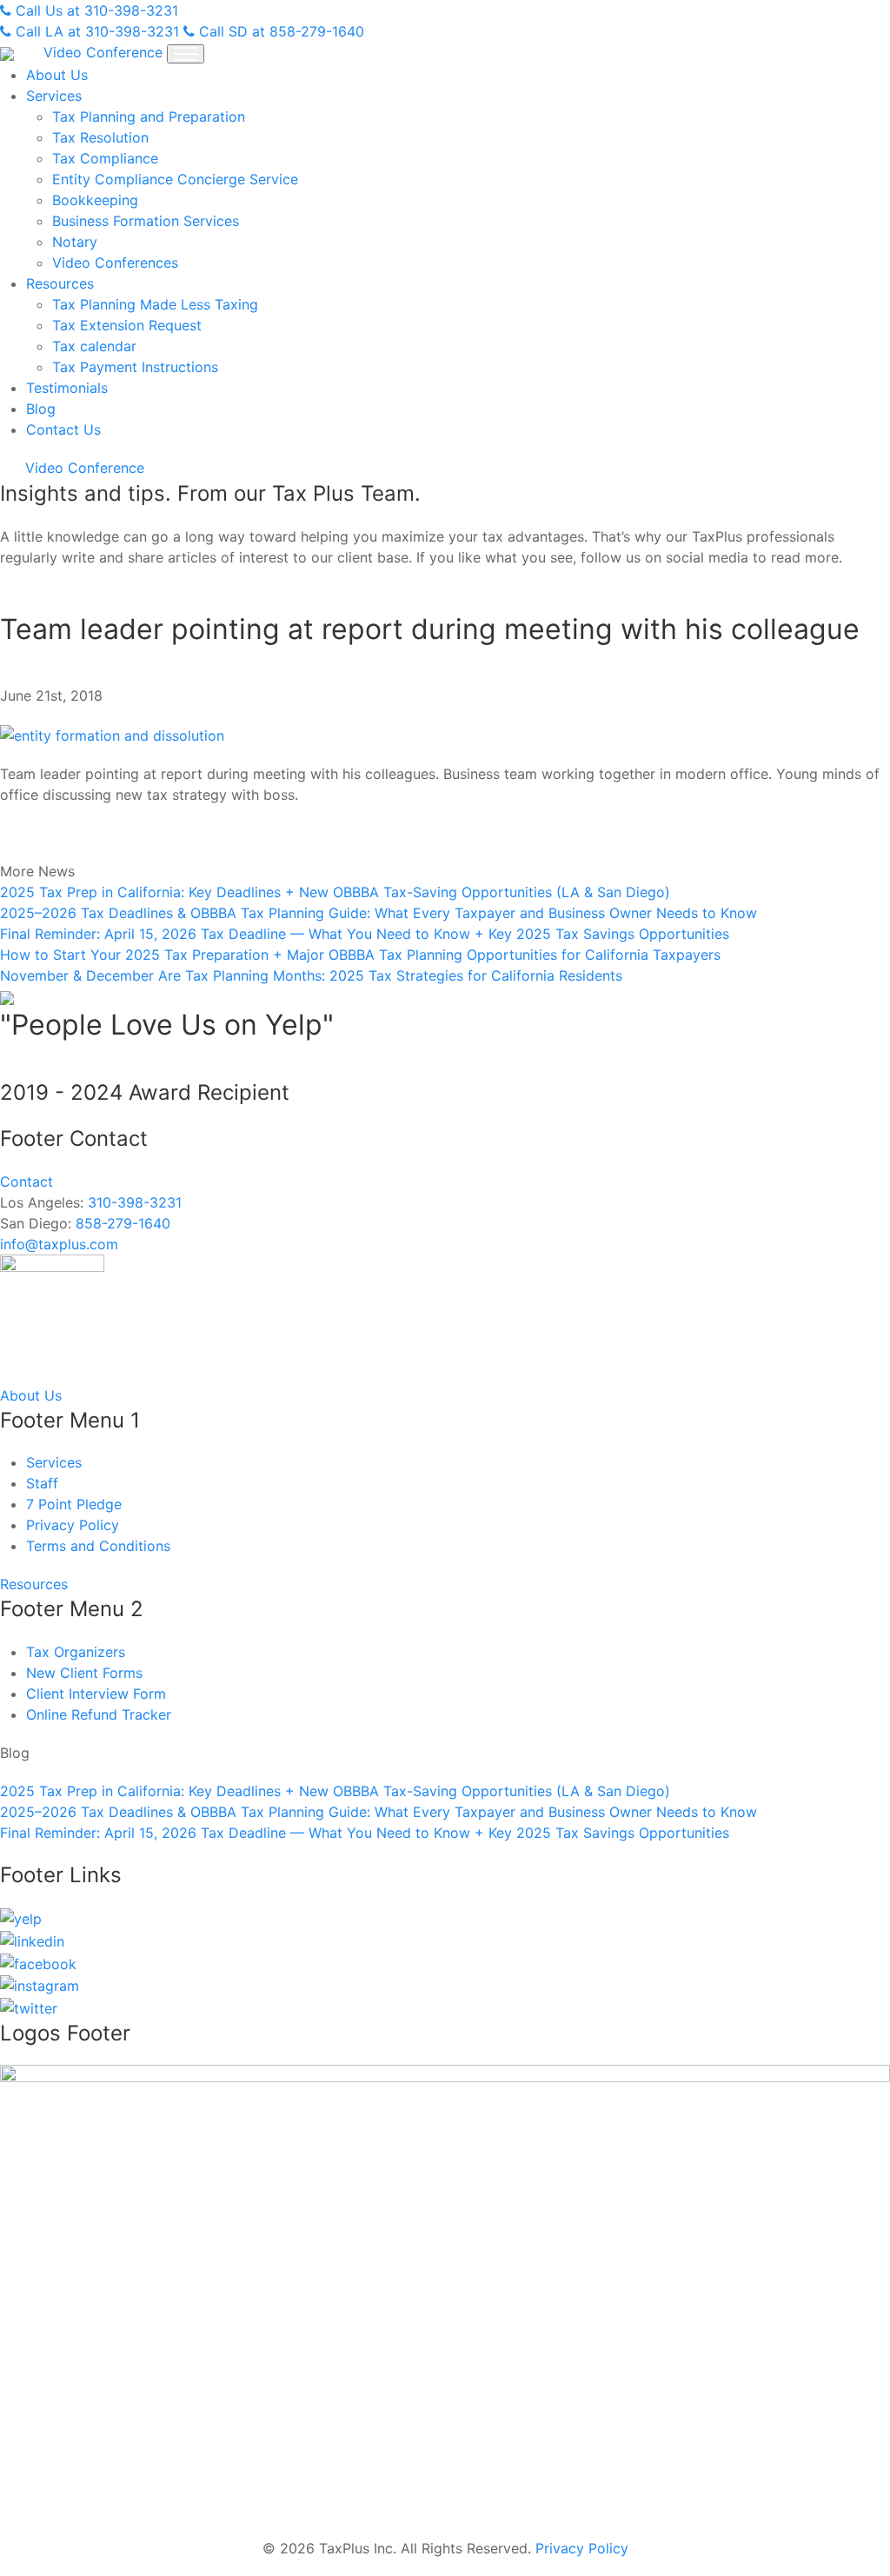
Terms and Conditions (98, 1546)
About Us (57, 75)
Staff (42, 1483)
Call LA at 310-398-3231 (95, 31)
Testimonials (67, 388)
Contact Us (63, 429)
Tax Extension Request (127, 325)
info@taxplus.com (59, 1244)
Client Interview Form (96, 1694)
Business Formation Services (146, 221)
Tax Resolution (100, 137)
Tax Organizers (76, 1652)
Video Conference (103, 52)
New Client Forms (84, 1673)
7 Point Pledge (74, 1504)
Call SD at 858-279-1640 (279, 31)
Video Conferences (115, 263)
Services (54, 96)
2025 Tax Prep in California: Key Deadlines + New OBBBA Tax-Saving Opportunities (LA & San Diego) (335, 892)
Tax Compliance (105, 158)
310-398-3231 (135, 1202)
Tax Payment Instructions (135, 367)
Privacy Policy (73, 1525)
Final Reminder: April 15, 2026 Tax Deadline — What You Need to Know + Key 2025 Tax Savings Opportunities (365, 934)
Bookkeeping (95, 200)
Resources (60, 283)
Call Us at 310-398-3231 (95, 10)
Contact (27, 1181)
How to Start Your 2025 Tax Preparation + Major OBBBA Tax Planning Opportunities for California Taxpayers (360, 955)
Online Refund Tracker (99, 1714)
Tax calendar (94, 346)
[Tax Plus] (9, 52)
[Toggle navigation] (186, 54)
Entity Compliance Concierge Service (175, 179)
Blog (41, 409)
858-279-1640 (123, 1223)
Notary (75, 242)
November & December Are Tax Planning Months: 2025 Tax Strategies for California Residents (311, 975)
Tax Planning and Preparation (149, 116)
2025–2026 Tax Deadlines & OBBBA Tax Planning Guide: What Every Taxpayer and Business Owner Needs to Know (379, 913)
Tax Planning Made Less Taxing (155, 304)
